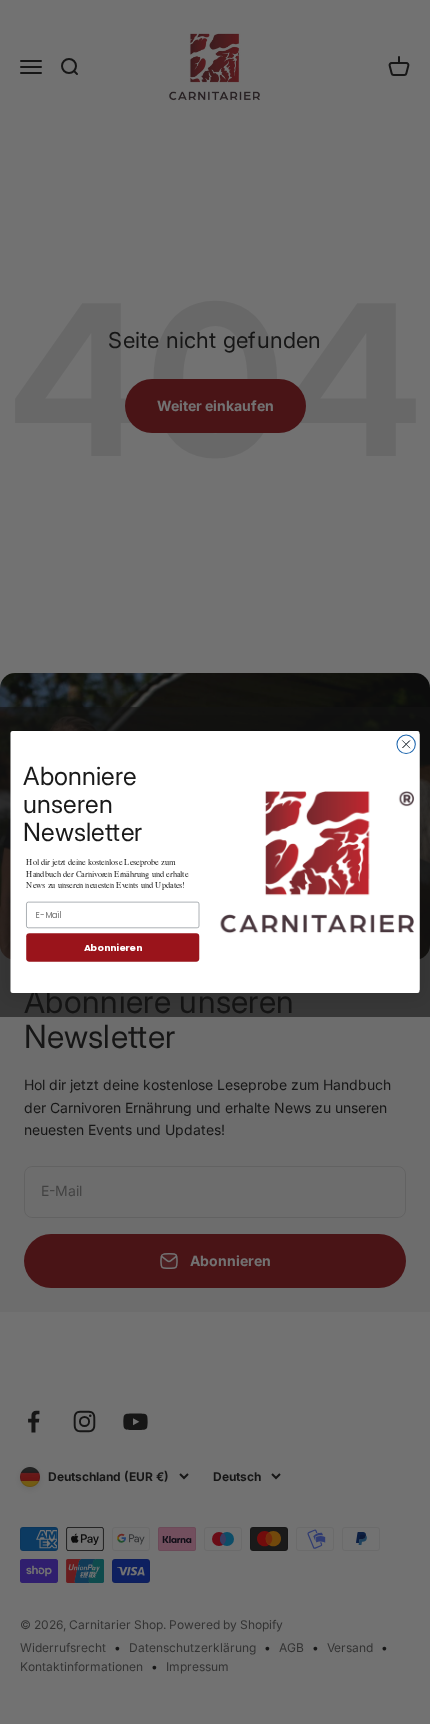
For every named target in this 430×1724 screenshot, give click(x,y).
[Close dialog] (406, 744)
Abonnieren (113, 947)
